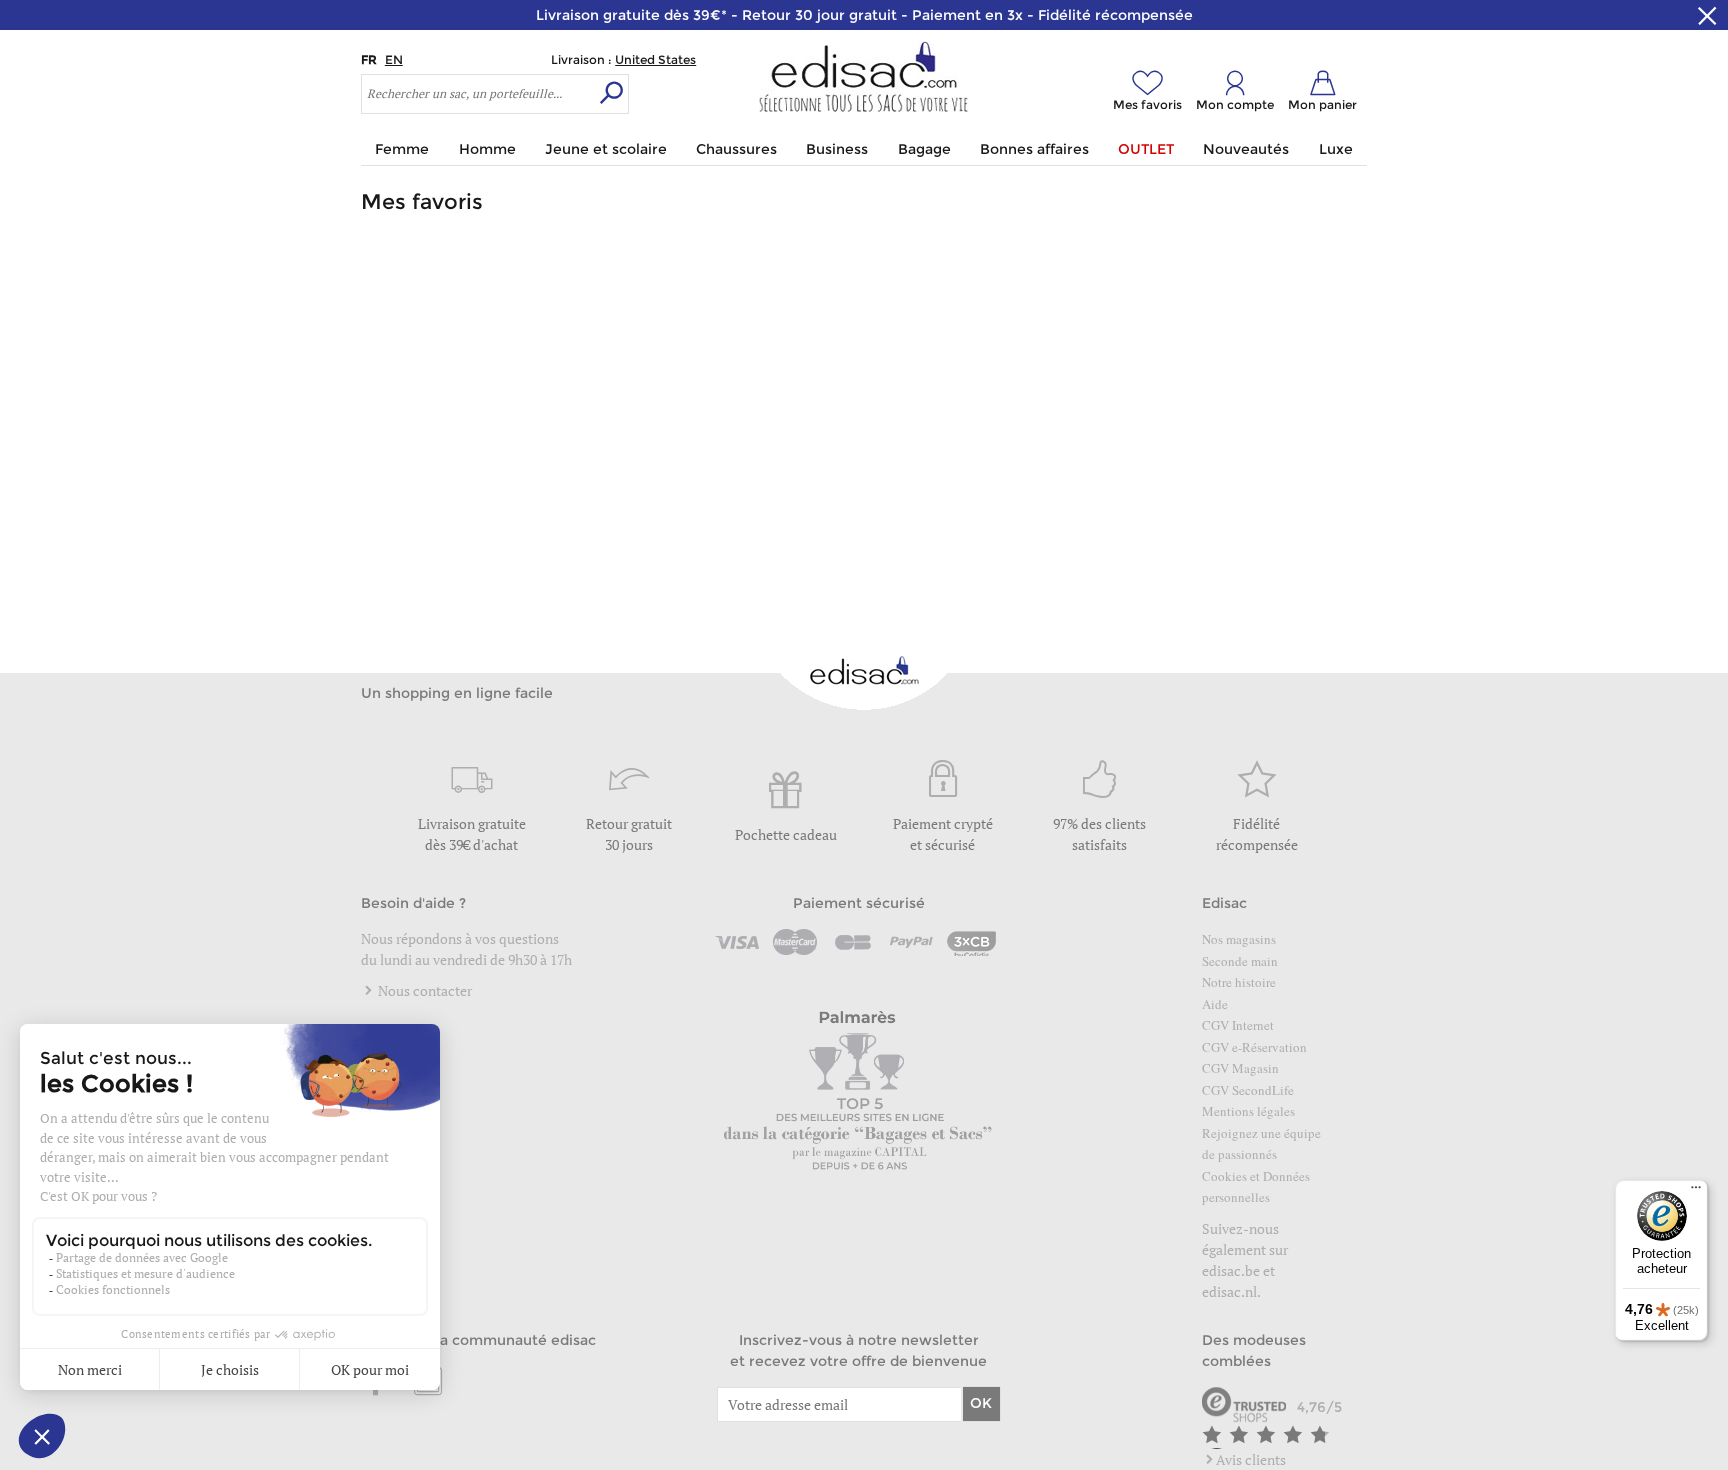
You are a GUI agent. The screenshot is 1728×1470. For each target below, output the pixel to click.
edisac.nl (1229, 1291)
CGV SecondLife (1248, 1090)
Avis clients (1251, 1459)
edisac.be (1231, 1270)
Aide (1215, 1004)
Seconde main (1240, 961)
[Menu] (1696, 1192)
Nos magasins (1239, 939)
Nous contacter (423, 990)
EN (394, 59)
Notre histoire (1239, 982)
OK (981, 1403)
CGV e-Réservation (1254, 1047)
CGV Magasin (1240, 1068)
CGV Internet (1238, 1025)
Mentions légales (1248, 1111)
